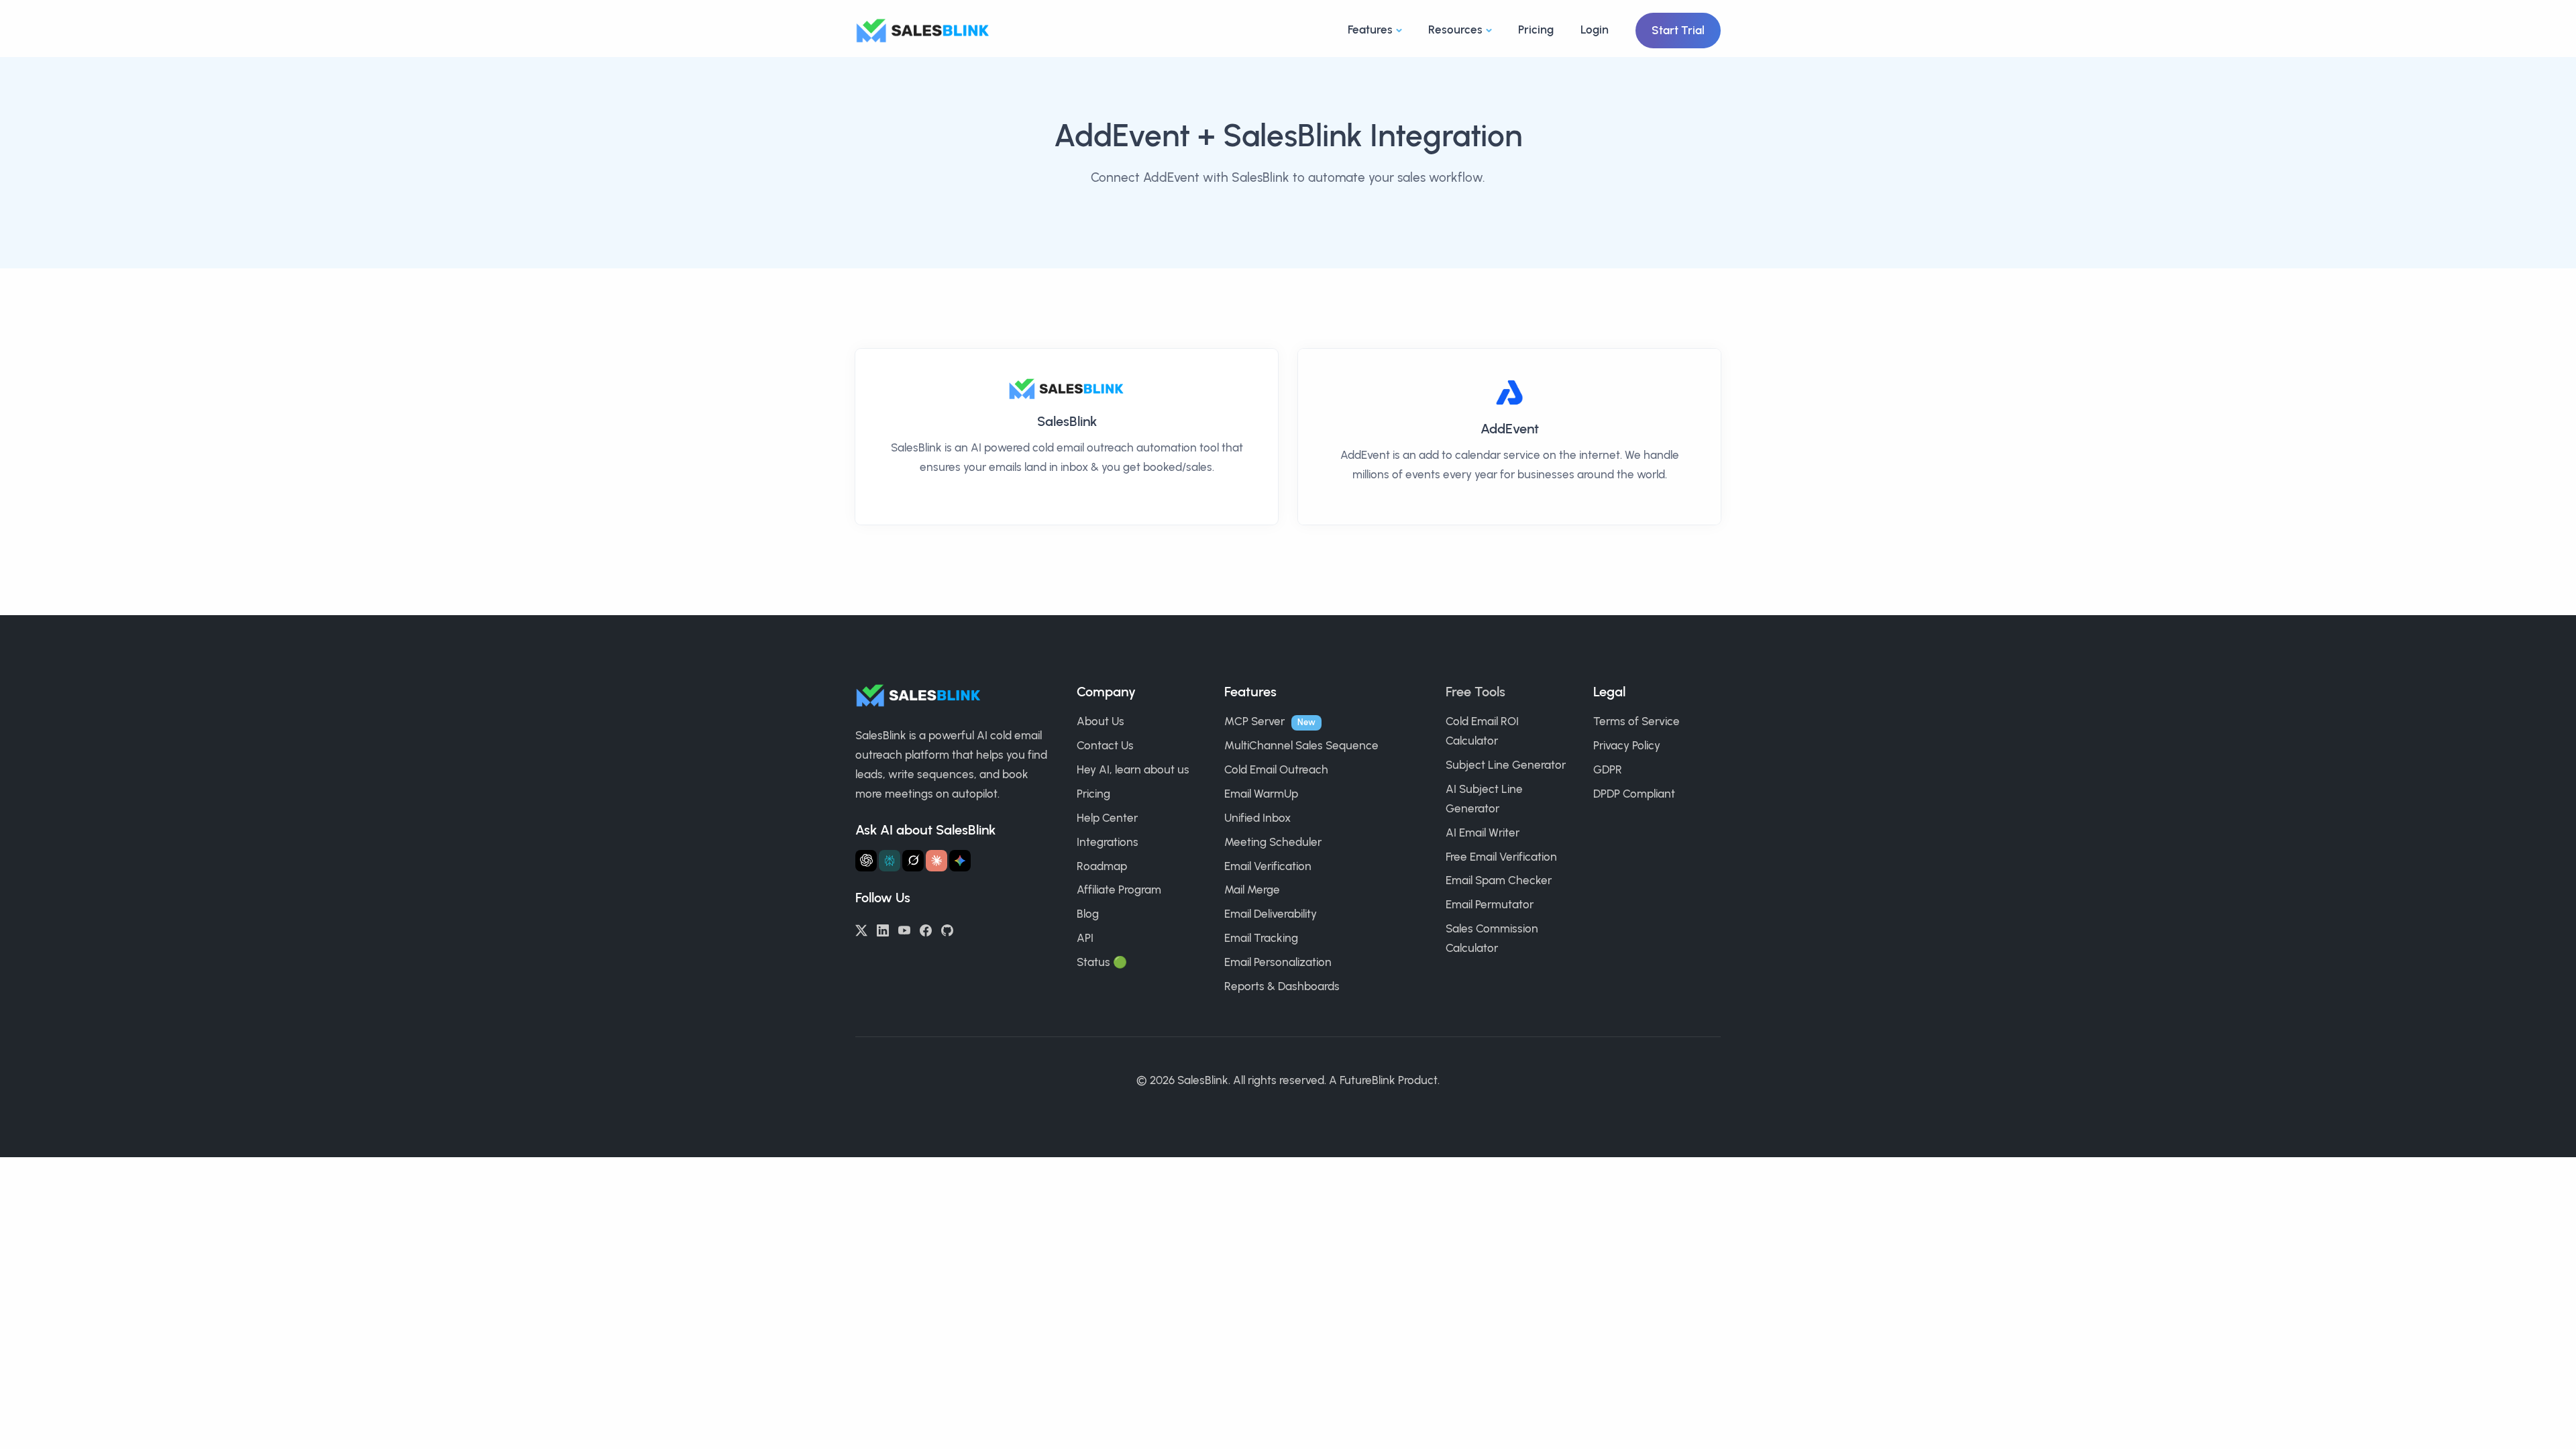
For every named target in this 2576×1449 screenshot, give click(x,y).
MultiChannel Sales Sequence (1301, 745)
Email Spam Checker (1499, 880)
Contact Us (1105, 745)
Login (1595, 30)
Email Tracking (1261, 938)
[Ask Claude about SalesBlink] (936, 861)
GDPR (1608, 769)
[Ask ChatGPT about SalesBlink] (866, 861)
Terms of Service (1636, 721)
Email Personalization (1278, 962)
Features (1370, 30)
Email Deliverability (1271, 914)
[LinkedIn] (883, 929)
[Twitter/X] (861, 929)
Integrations (1108, 842)
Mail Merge (1252, 890)
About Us (1101, 721)
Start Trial (1678, 30)
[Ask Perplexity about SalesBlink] (890, 861)
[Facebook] (926, 929)
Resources (1455, 30)
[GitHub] (947, 929)
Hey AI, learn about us (1133, 769)
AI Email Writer (1483, 833)
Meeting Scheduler (1273, 842)
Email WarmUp (1261, 794)
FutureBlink (1367, 1080)
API (1085, 938)
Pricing (1536, 30)
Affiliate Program (1119, 890)
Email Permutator (1490, 904)
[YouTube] (904, 929)
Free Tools (1475, 692)
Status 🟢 (1102, 962)
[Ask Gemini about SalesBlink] (960, 861)
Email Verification (1268, 866)
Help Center (1107, 818)
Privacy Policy (1627, 745)
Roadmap (1102, 866)
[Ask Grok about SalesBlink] (913, 861)
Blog (1088, 914)
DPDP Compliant (1634, 794)
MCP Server (1254, 721)
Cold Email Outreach (1276, 769)
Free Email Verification (1501, 857)
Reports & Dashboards (1282, 986)
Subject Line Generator (1506, 765)
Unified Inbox (1257, 818)
